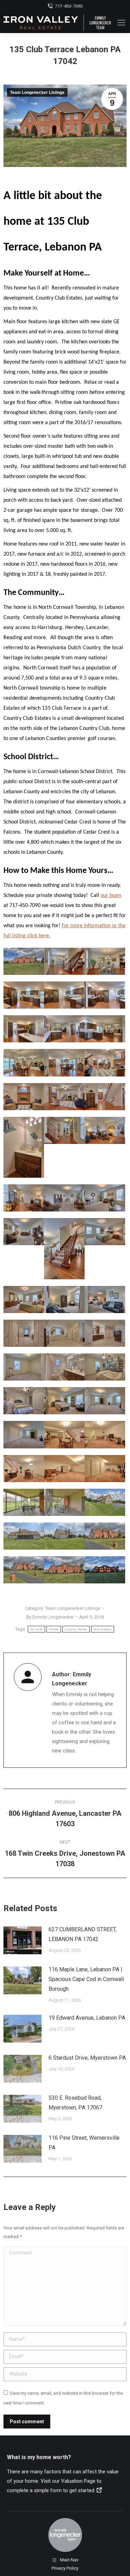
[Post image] (23, 1940)
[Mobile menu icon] (121, 23)
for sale (36, 1629)
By (50, 1617)
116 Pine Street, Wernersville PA (84, 2143)
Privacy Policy (65, 2568)
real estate (103, 1629)
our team (111, 896)
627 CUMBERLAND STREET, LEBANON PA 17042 (83, 1934)
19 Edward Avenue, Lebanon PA (87, 2018)
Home (54, 1629)
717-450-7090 (69, 6)
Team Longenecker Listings (37, 93)
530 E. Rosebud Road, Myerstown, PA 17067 (75, 2103)
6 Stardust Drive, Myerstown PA (87, 2058)
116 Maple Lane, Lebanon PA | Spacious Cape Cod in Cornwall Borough (86, 1979)
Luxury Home (76, 1629)
